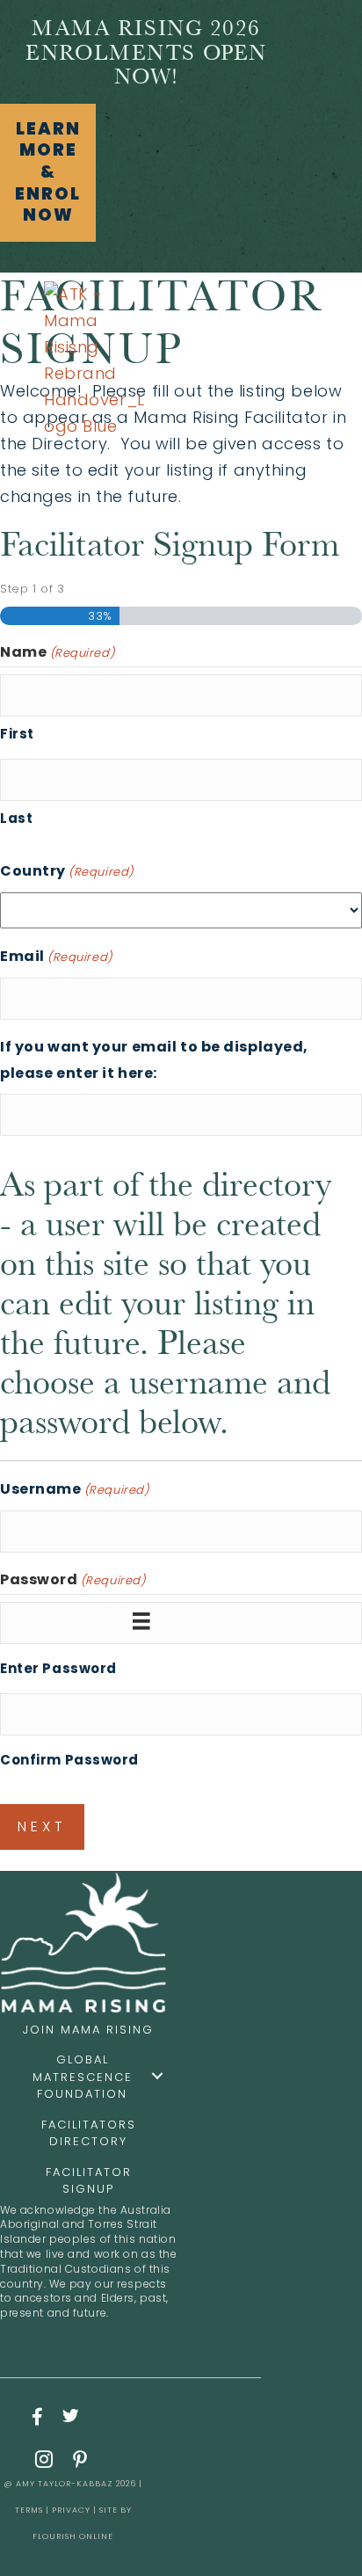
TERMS (29, 2510)
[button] (48, 173)
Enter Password (58, 1668)
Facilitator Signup (89, 2181)
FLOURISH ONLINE (73, 2536)
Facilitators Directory (89, 2133)
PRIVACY (71, 2510)
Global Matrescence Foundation (83, 2077)
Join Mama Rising (88, 2030)
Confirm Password (69, 1760)
